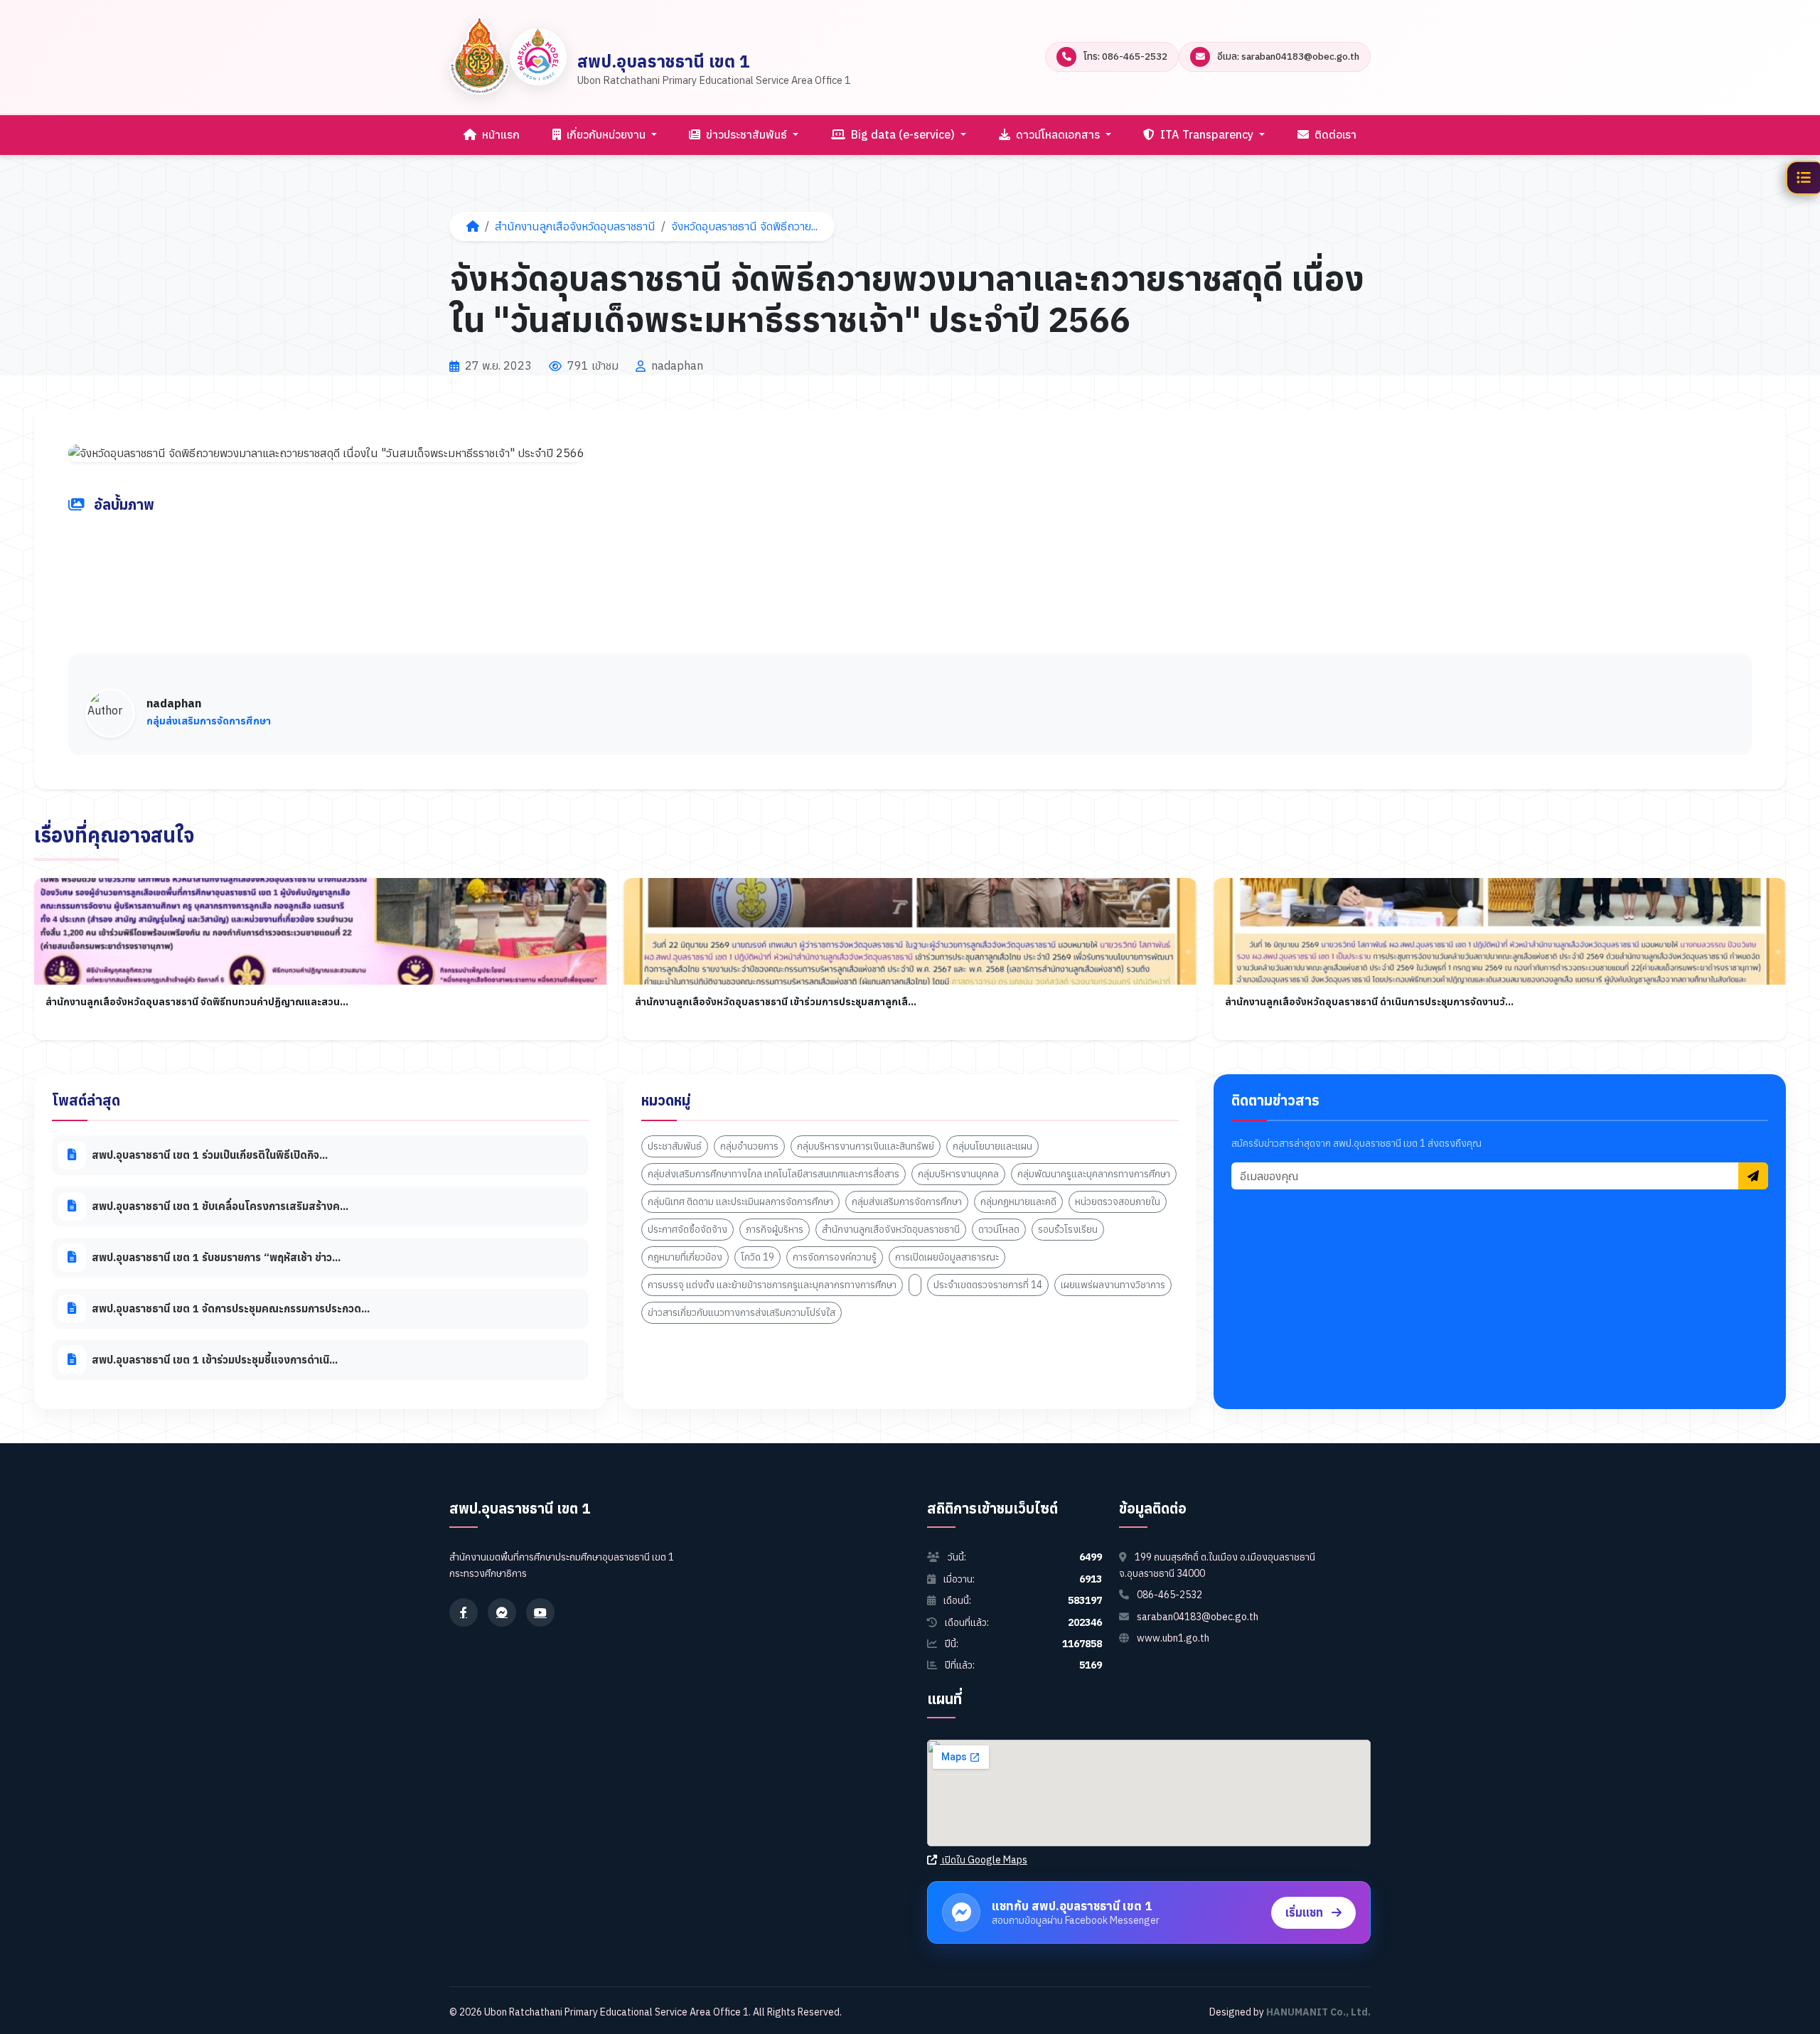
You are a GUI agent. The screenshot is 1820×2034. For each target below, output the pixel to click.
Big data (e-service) (903, 134)
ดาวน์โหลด (999, 1229)
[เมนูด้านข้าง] (1803, 178)
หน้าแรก (499, 134)
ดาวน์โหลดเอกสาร (1058, 134)
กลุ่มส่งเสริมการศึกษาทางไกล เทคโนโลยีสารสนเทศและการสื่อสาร (773, 1174)
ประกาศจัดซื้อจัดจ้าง (687, 1229)
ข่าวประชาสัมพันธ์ (746, 134)
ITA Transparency (1207, 134)
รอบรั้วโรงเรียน (1068, 1229)
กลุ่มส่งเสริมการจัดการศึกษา (907, 1201)
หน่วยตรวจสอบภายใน (1118, 1201)
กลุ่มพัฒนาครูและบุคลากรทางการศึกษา (1094, 1174)
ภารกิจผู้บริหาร (775, 1229)
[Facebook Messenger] (502, 1612)
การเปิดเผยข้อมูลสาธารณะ (947, 1257)
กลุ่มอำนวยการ (749, 1146)
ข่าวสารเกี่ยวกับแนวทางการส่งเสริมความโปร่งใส (742, 1312)
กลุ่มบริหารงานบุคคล (958, 1174)
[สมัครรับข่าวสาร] (1753, 1177)
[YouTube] (540, 1612)
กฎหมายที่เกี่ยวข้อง (685, 1257)
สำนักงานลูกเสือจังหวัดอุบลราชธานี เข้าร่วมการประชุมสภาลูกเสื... (776, 1002)
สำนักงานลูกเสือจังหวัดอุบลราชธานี (575, 226)
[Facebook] (464, 1612)
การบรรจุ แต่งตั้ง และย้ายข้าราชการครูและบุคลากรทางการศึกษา (772, 1285)
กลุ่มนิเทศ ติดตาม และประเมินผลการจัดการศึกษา (740, 1201)
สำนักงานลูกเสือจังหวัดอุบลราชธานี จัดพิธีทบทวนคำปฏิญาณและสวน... (197, 1002)
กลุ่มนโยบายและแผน (992, 1146)
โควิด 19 (758, 1257)
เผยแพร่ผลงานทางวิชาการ (1113, 1285)
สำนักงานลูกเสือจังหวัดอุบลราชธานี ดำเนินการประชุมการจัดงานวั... (1369, 1002)
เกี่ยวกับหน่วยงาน (606, 134)
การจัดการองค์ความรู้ (835, 1257)
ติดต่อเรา (1334, 134)
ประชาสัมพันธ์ (675, 1146)
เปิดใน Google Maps (984, 1860)
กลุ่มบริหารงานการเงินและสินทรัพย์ (866, 1146)
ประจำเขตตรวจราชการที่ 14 (988, 1285)
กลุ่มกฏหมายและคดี (1018, 1201)
